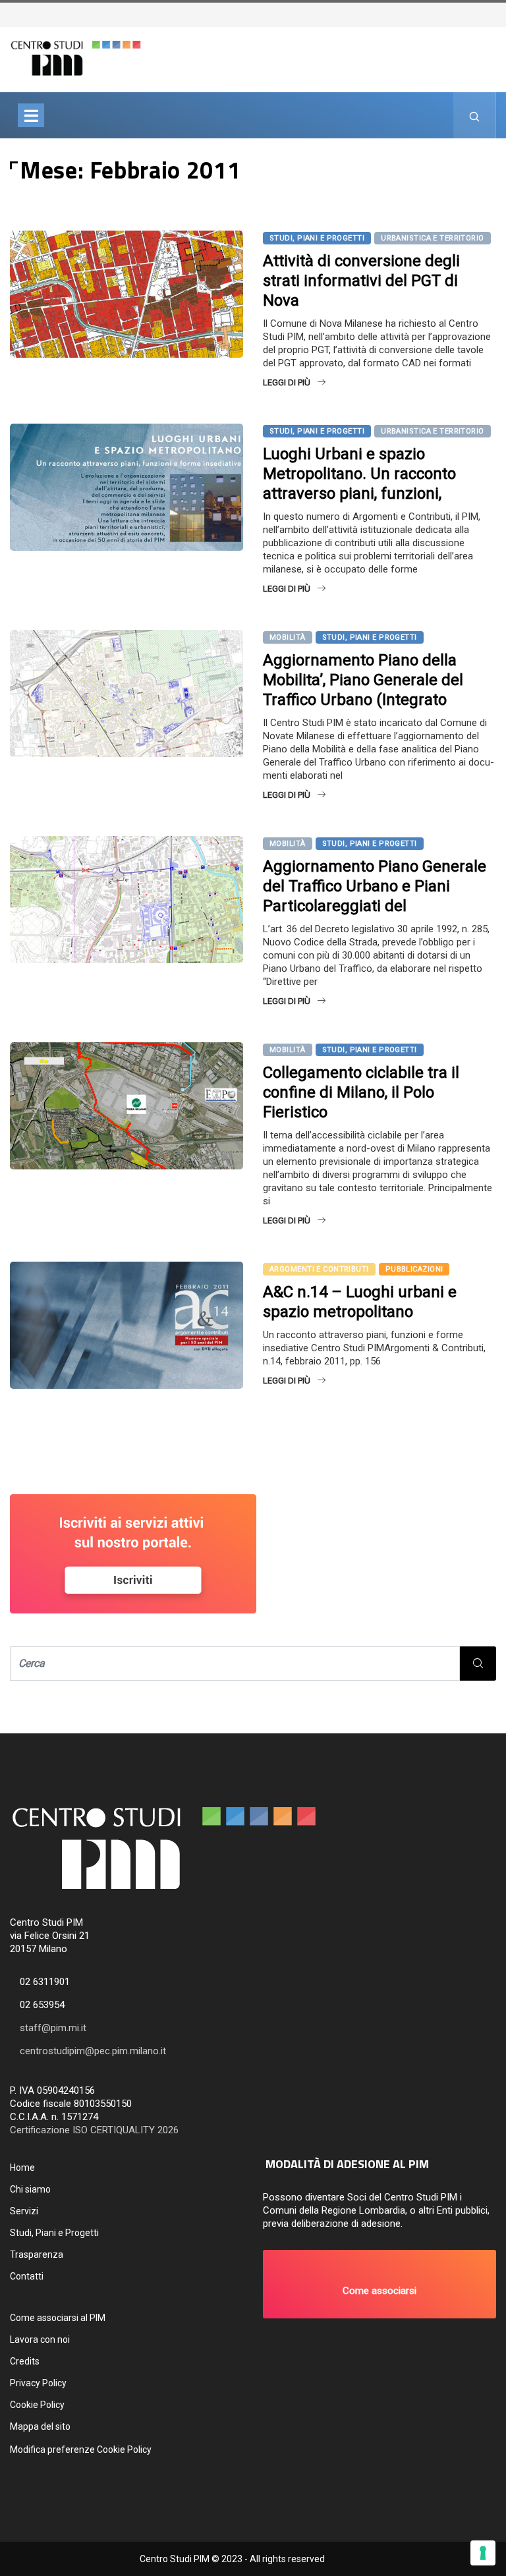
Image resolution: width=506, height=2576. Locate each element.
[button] (379, 2284)
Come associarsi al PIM (58, 2318)
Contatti (27, 2276)
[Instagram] (491, 14)
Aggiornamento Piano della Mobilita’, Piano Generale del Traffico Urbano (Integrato (363, 680)
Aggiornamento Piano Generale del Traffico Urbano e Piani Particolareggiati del (375, 886)
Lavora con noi (40, 2339)
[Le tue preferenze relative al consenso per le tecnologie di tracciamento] (483, 2553)
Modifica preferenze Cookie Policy (81, 2450)
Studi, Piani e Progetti (317, 238)
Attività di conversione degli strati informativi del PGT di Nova (361, 281)
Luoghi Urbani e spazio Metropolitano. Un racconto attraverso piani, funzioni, (359, 474)
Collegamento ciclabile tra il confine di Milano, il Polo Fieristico (361, 1092)
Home (22, 2168)
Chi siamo (30, 2189)
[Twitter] (478, 14)
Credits (25, 2361)
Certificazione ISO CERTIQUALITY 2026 (94, 2130)
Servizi (24, 2211)
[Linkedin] (504, 14)
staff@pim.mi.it (53, 2028)
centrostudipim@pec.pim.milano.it (93, 2051)
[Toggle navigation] (31, 115)
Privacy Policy (38, 2383)
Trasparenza (37, 2254)
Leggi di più (287, 382)
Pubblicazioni (414, 1269)
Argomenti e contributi (319, 1269)
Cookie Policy (37, 2405)
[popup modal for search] (475, 115)
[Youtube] (497, 14)
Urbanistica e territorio (433, 238)
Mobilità (288, 637)
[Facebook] (484, 14)
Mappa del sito (40, 2426)
